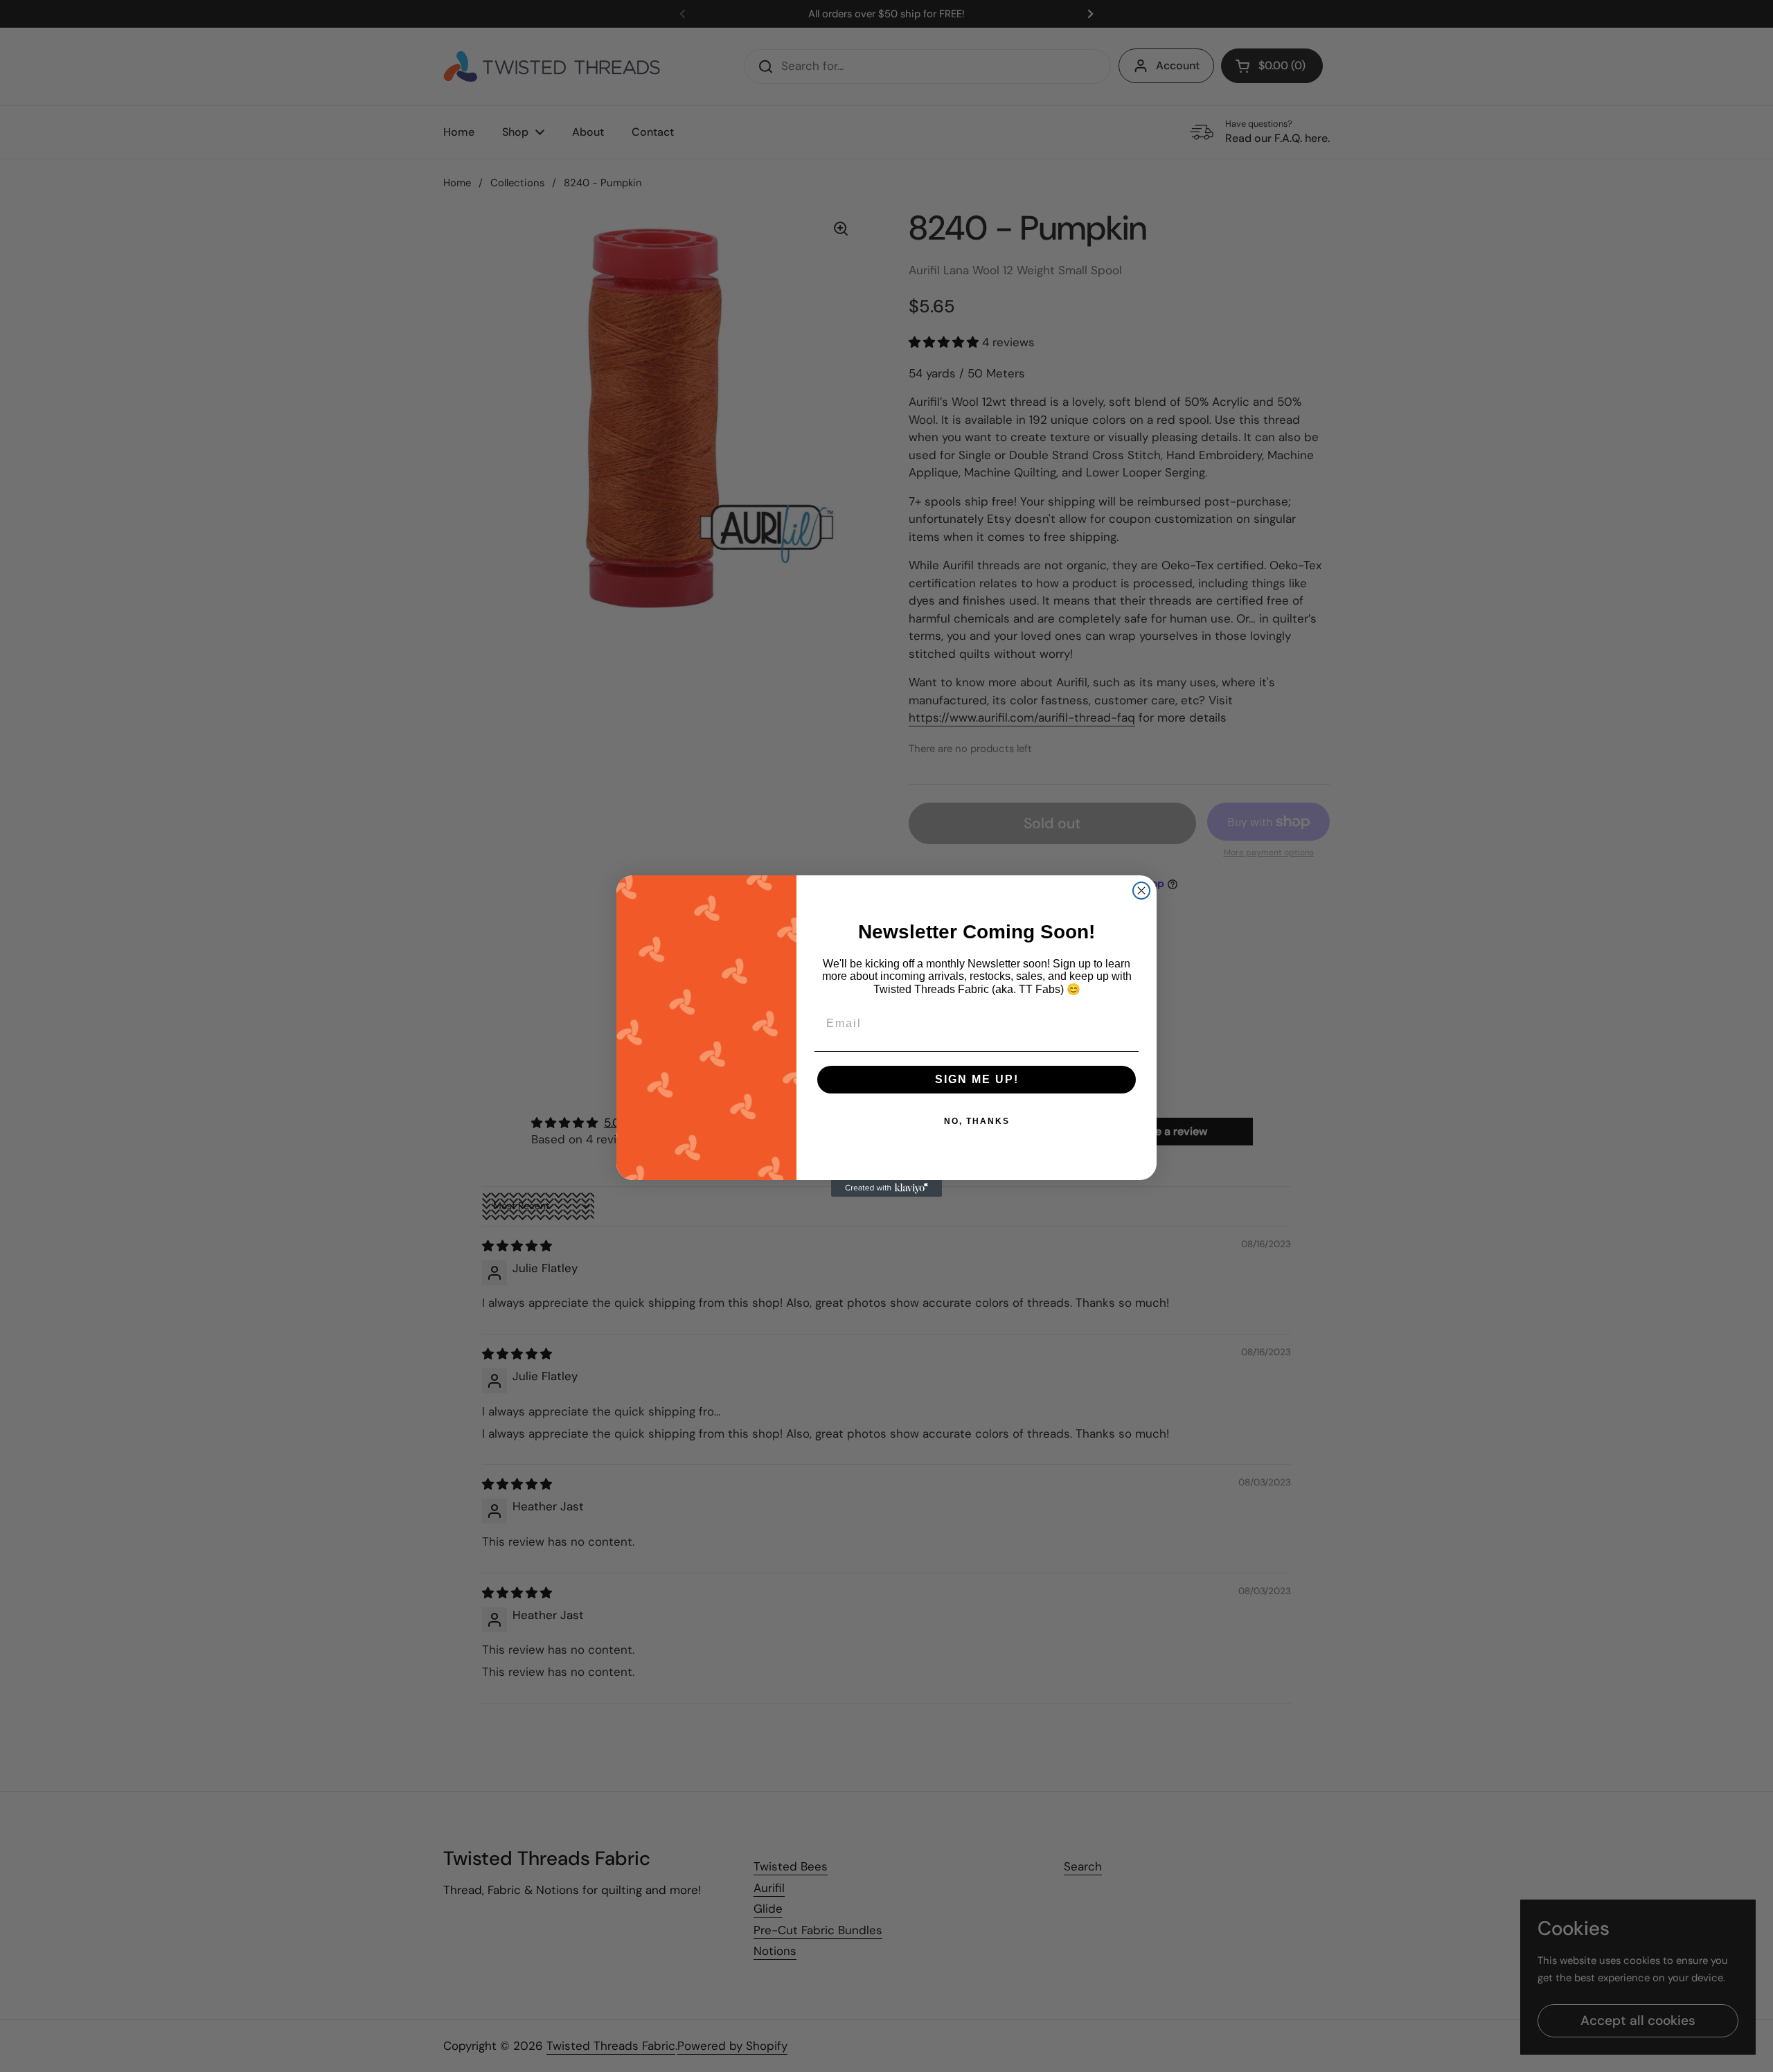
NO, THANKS (977, 1121)
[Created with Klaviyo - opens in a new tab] (886, 1188)
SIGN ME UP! (977, 1079)
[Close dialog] (1141, 891)
